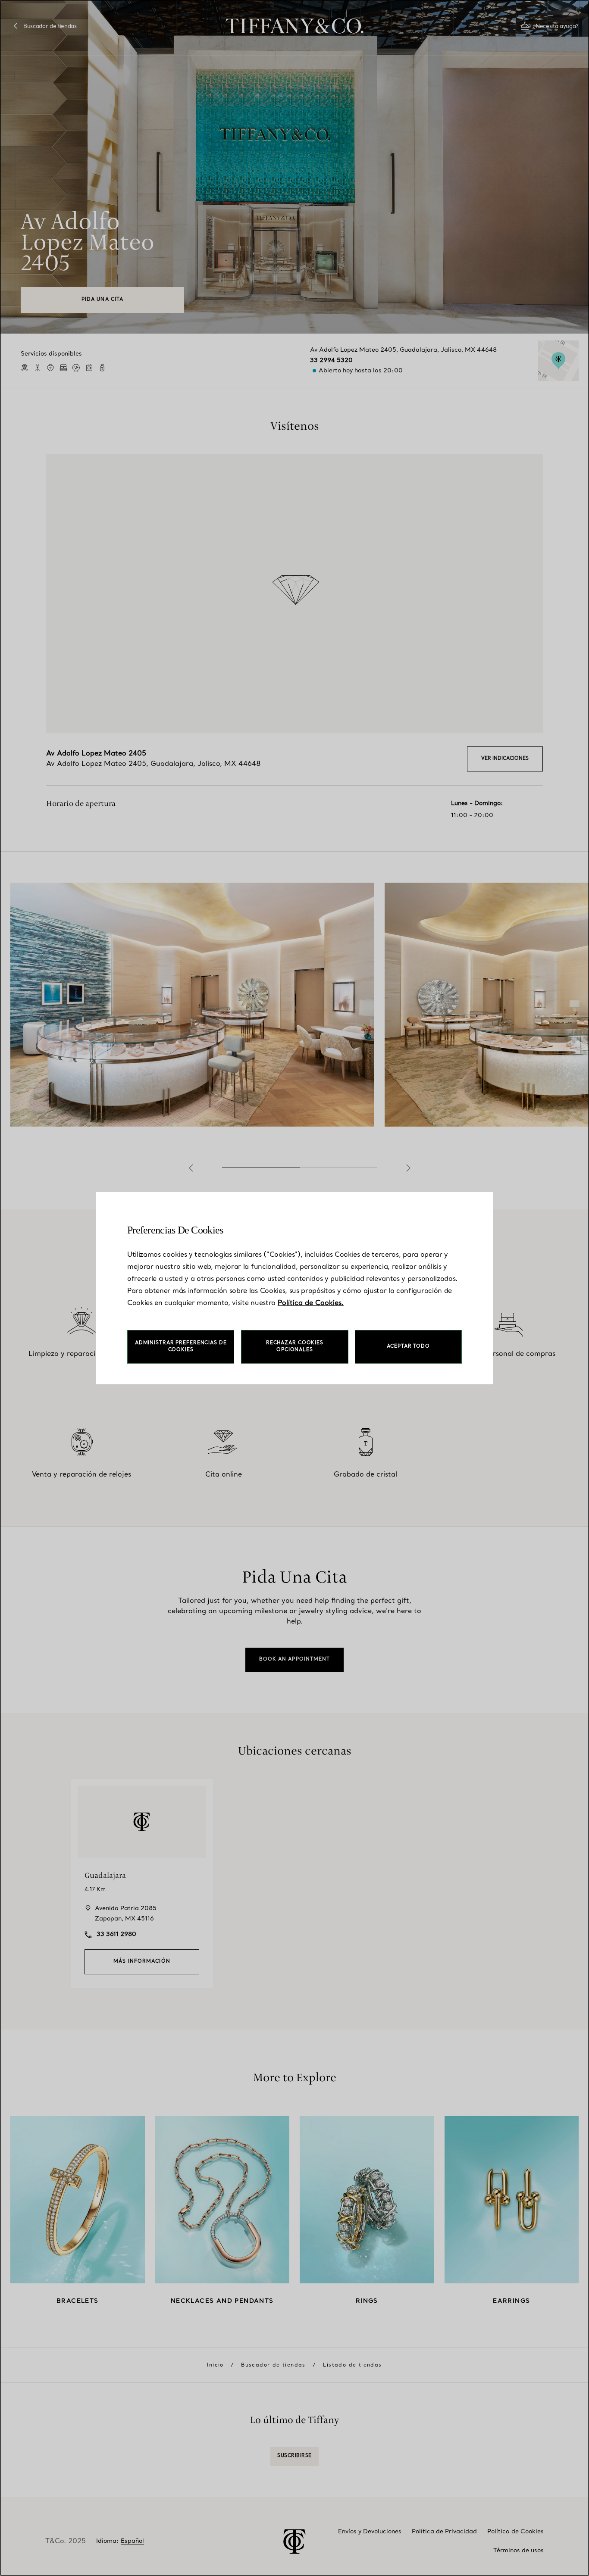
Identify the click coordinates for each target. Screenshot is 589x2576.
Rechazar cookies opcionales (295, 1347)
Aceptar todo (409, 1347)
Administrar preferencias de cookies (181, 1347)
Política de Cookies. (311, 1303)
